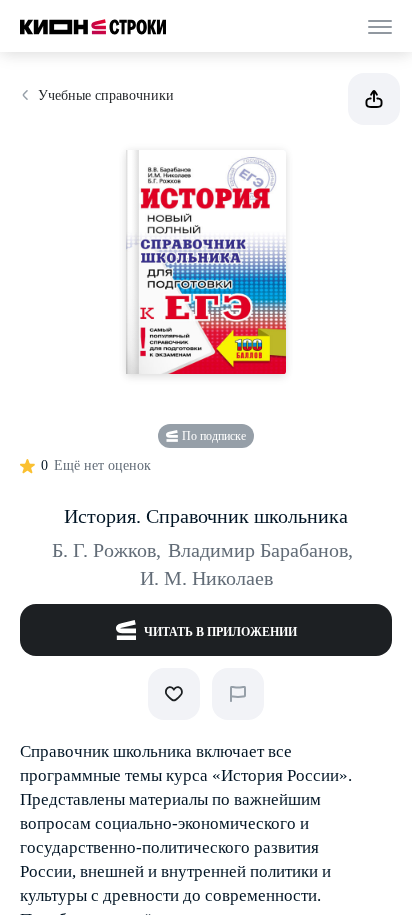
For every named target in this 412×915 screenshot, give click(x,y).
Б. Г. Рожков (106, 550)
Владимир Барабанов (260, 550)
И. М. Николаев (206, 578)
